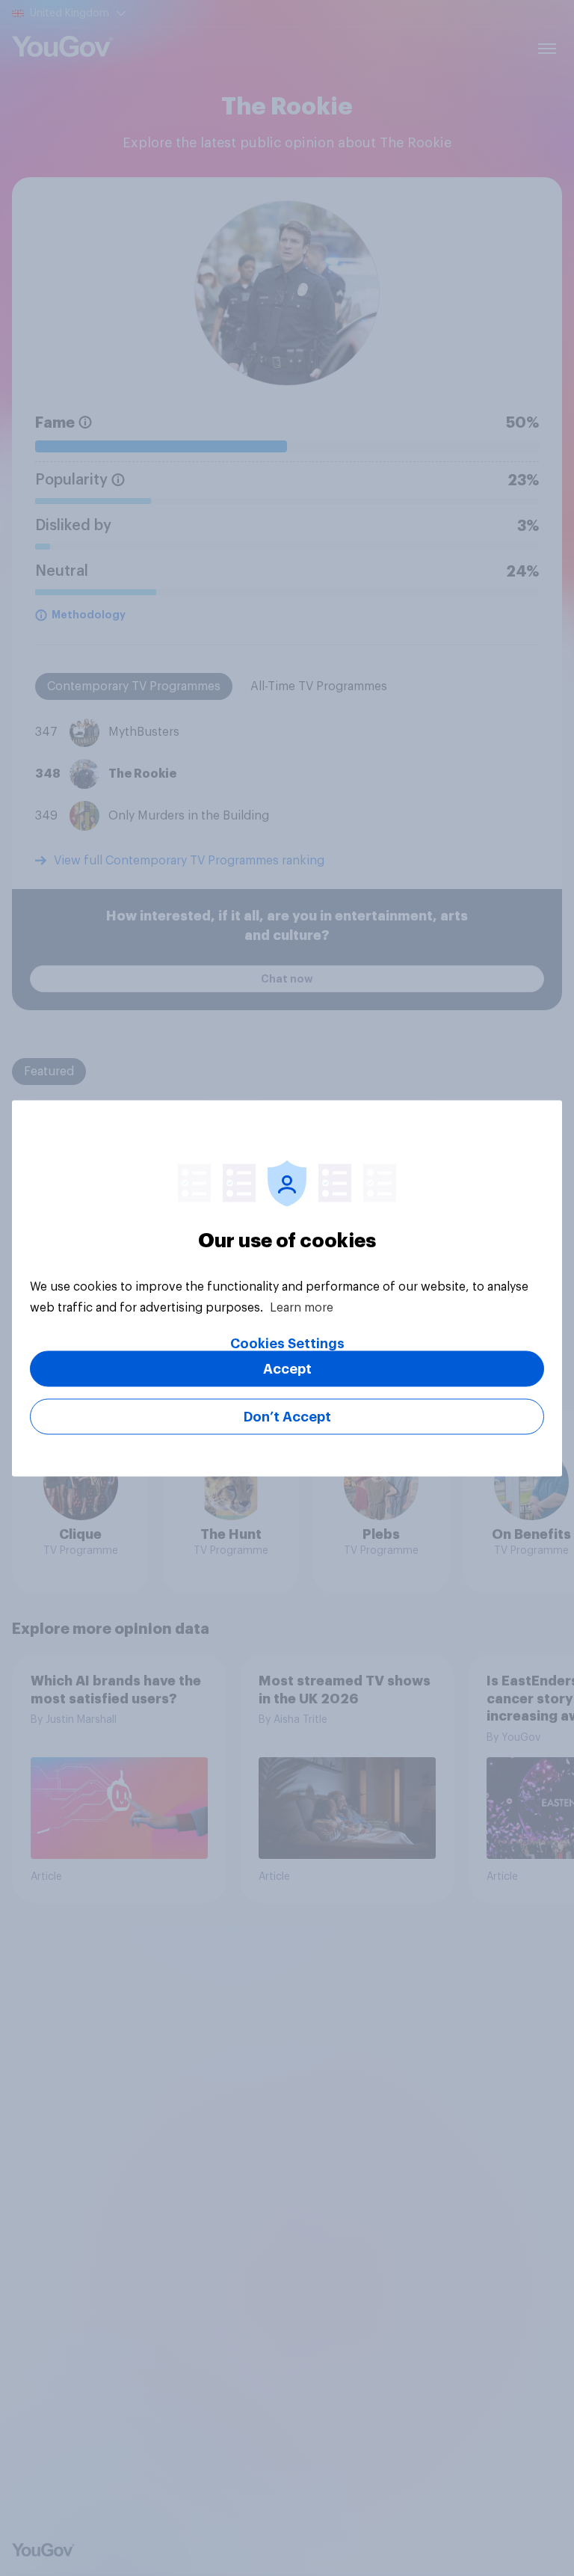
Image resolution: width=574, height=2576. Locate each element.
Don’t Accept (287, 1416)
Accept (287, 1368)
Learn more (302, 1307)
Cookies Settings (287, 1343)
